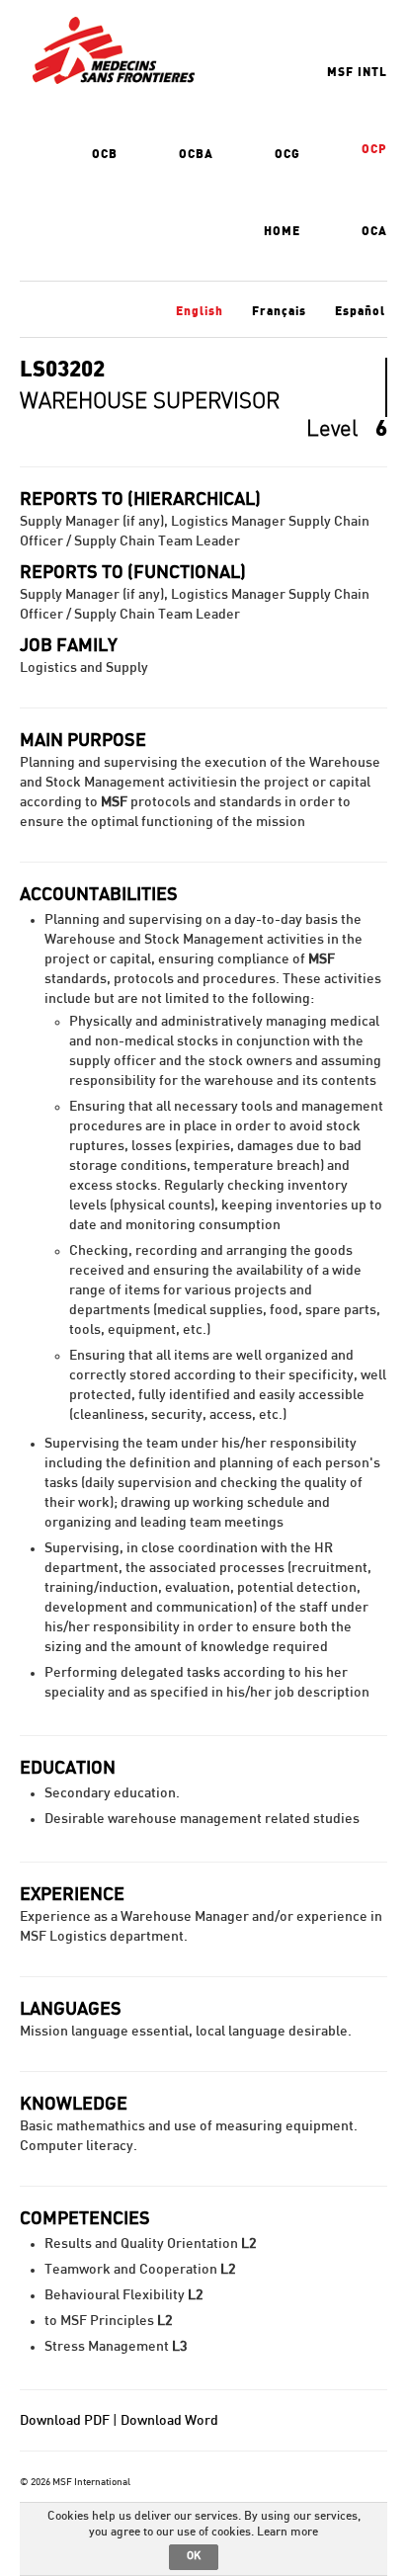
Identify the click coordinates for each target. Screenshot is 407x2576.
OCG (287, 154)
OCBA (196, 154)
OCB (105, 154)
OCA (374, 231)
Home (282, 231)
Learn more (287, 2532)
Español (360, 311)
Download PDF (65, 2421)
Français (279, 311)
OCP (374, 149)
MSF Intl (357, 72)
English (200, 311)
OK (194, 2556)
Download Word (169, 2421)
